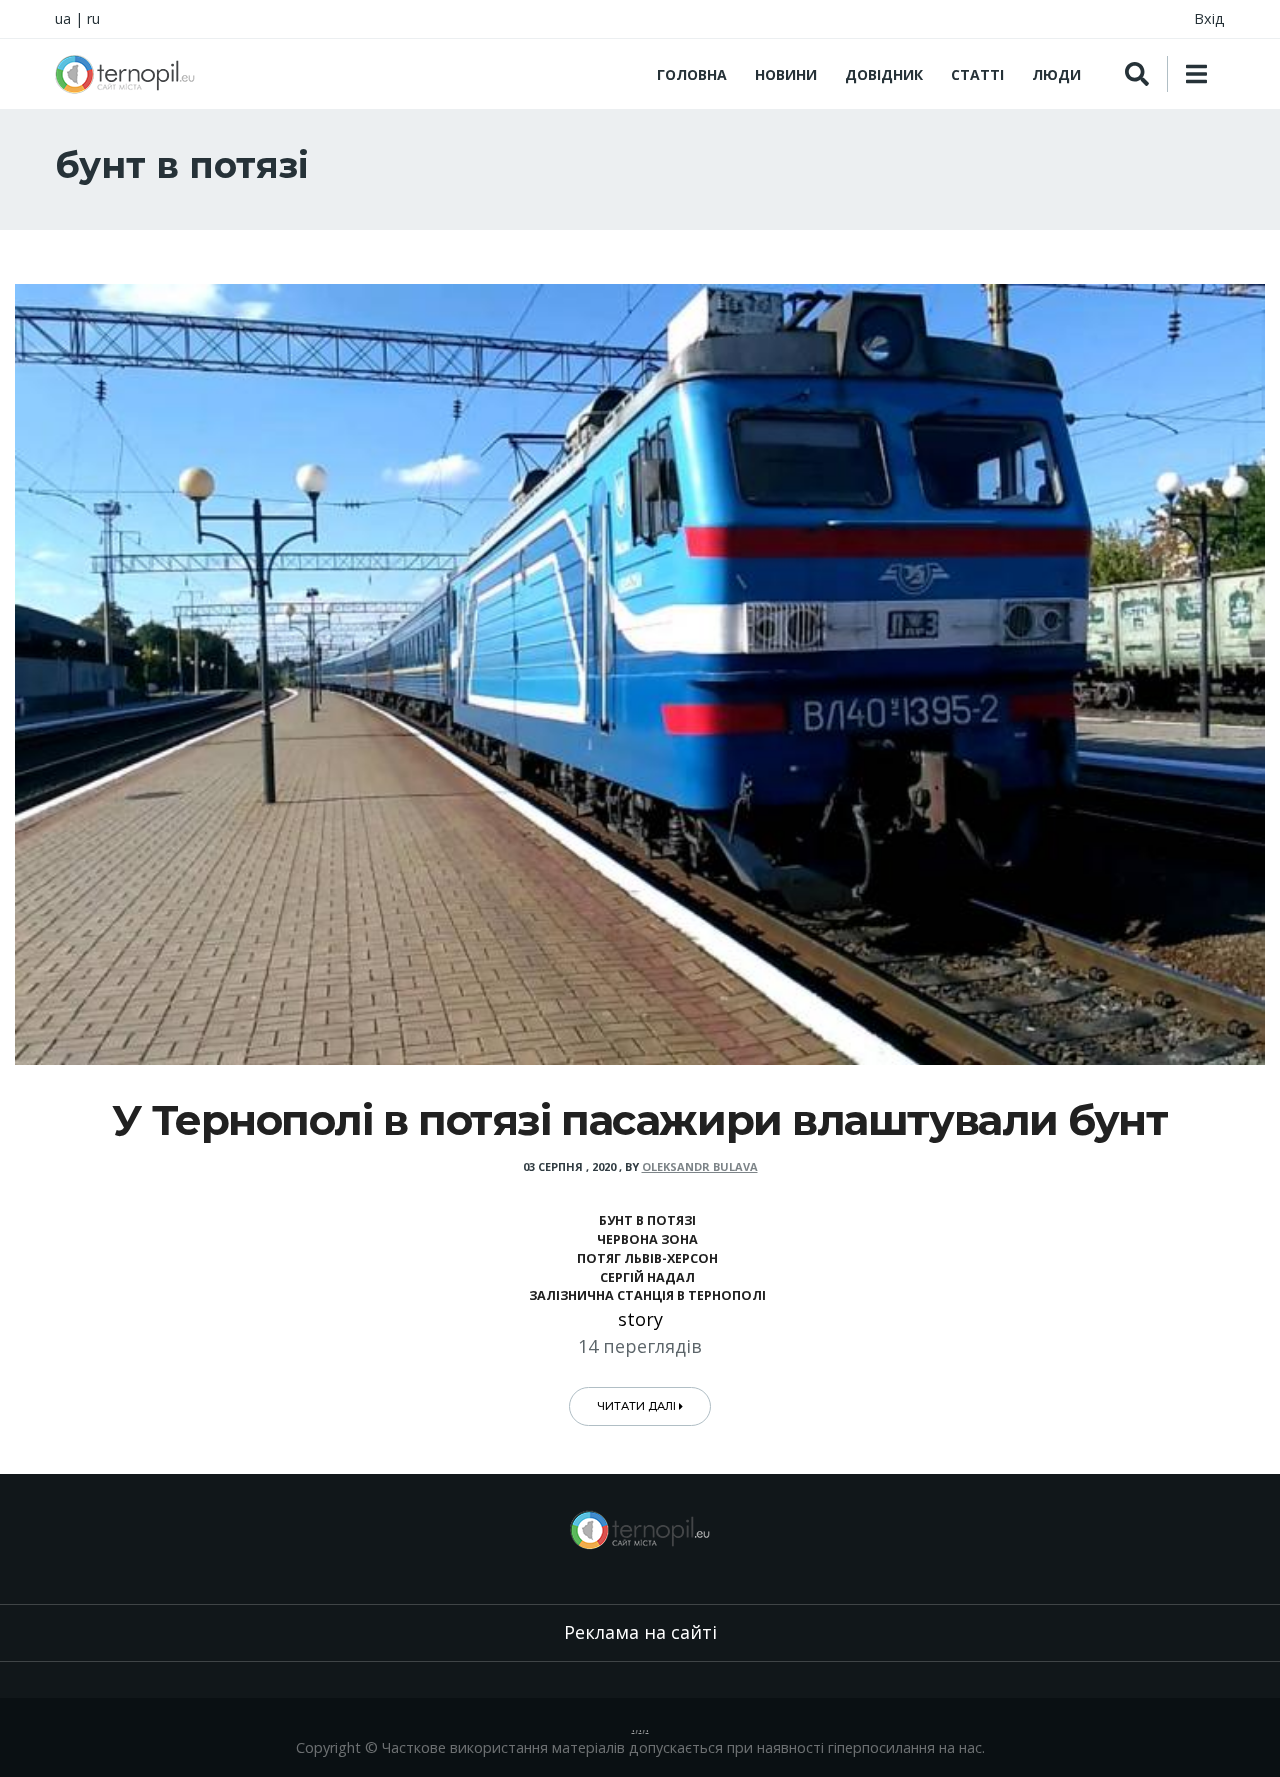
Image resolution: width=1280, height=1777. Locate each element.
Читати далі (638, 1406)
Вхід (1209, 18)
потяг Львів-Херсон (647, 1258)
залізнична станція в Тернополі (647, 1295)
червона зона (647, 1239)
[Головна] (125, 74)
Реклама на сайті (640, 1632)
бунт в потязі (647, 1220)
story (640, 1319)
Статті (977, 74)
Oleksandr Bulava (700, 1166)
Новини (786, 74)
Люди (1056, 74)
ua (63, 18)
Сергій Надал (647, 1277)
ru (93, 18)
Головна (692, 74)
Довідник (884, 74)
